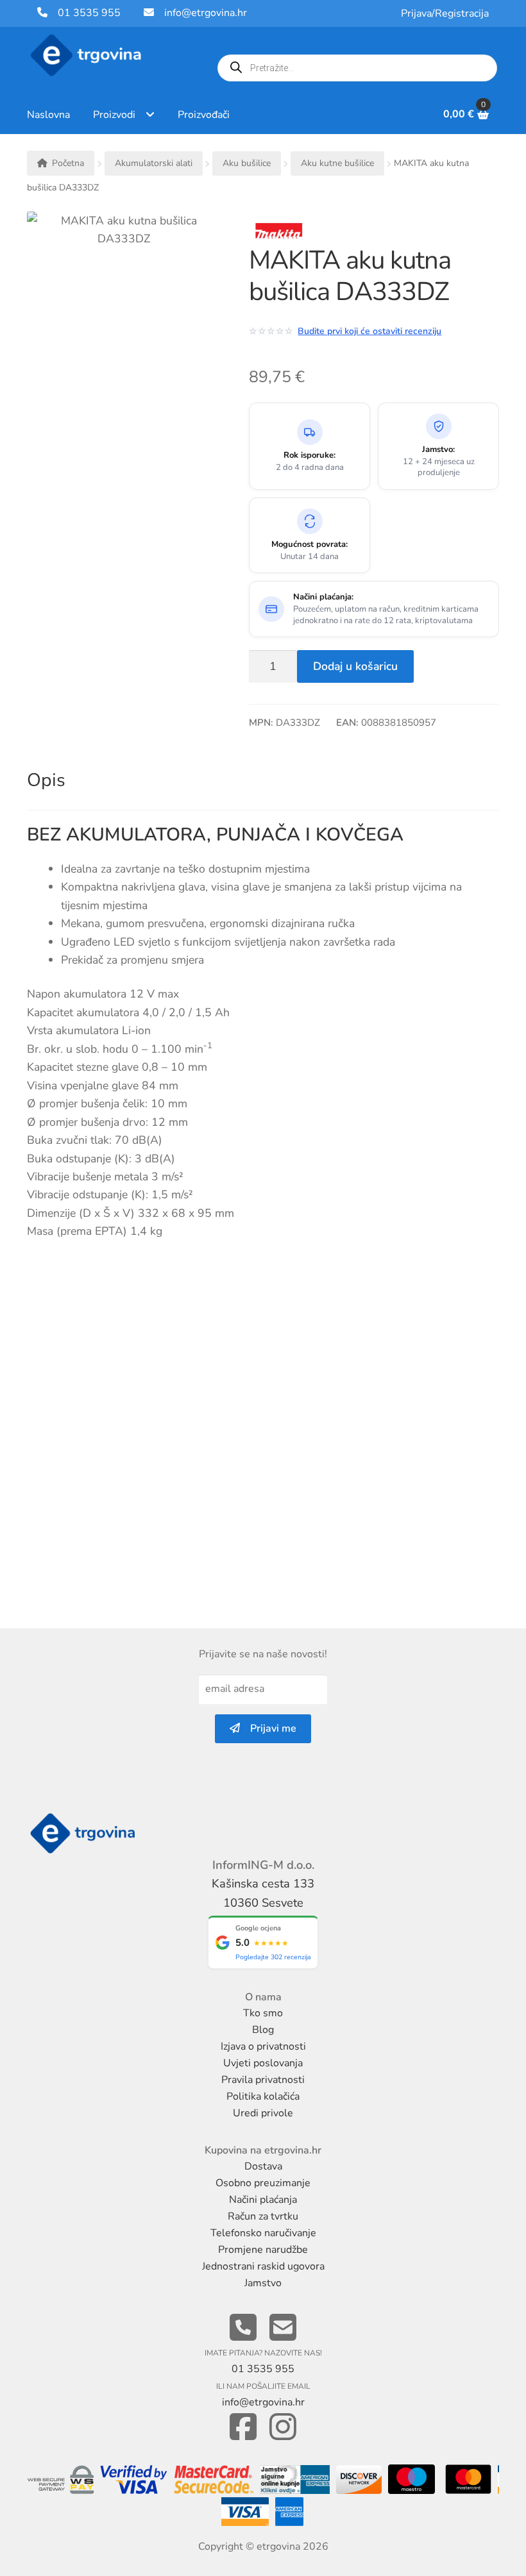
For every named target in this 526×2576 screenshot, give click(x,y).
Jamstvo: (438, 450)
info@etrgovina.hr (206, 13)
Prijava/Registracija (445, 13)
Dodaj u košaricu (355, 666)
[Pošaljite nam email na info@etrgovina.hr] (283, 2328)
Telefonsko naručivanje (263, 2233)
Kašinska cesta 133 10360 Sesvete (263, 1893)
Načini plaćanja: (323, 597)
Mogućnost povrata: (310, 545)
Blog (263, 2030)
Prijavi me (268, 1728)
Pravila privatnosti (263, 2080)
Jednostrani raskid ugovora (263, 2266)
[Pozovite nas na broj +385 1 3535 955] (243, 2328)
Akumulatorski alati (154, 163)
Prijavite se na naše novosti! (263, 1654)
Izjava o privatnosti (263, 2046)
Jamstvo (263, 2283)
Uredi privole (263, 2113)
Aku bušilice (247, 163)
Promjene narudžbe (263, 2250)
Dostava (263, 2166)
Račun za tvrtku (263, 2216)
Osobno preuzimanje (263, 2183)
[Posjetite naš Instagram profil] (283, 2428)
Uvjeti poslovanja (263, 2063)
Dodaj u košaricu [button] (81, 1558)
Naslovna (48, 115)
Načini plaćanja (263, 2200)
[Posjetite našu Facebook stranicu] (243, 2428)
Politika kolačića (263, 2096)
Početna (68, 163)
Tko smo (263, 2013)
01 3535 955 (84, 13)
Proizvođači (204, 115)
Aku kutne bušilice (337, 163)
